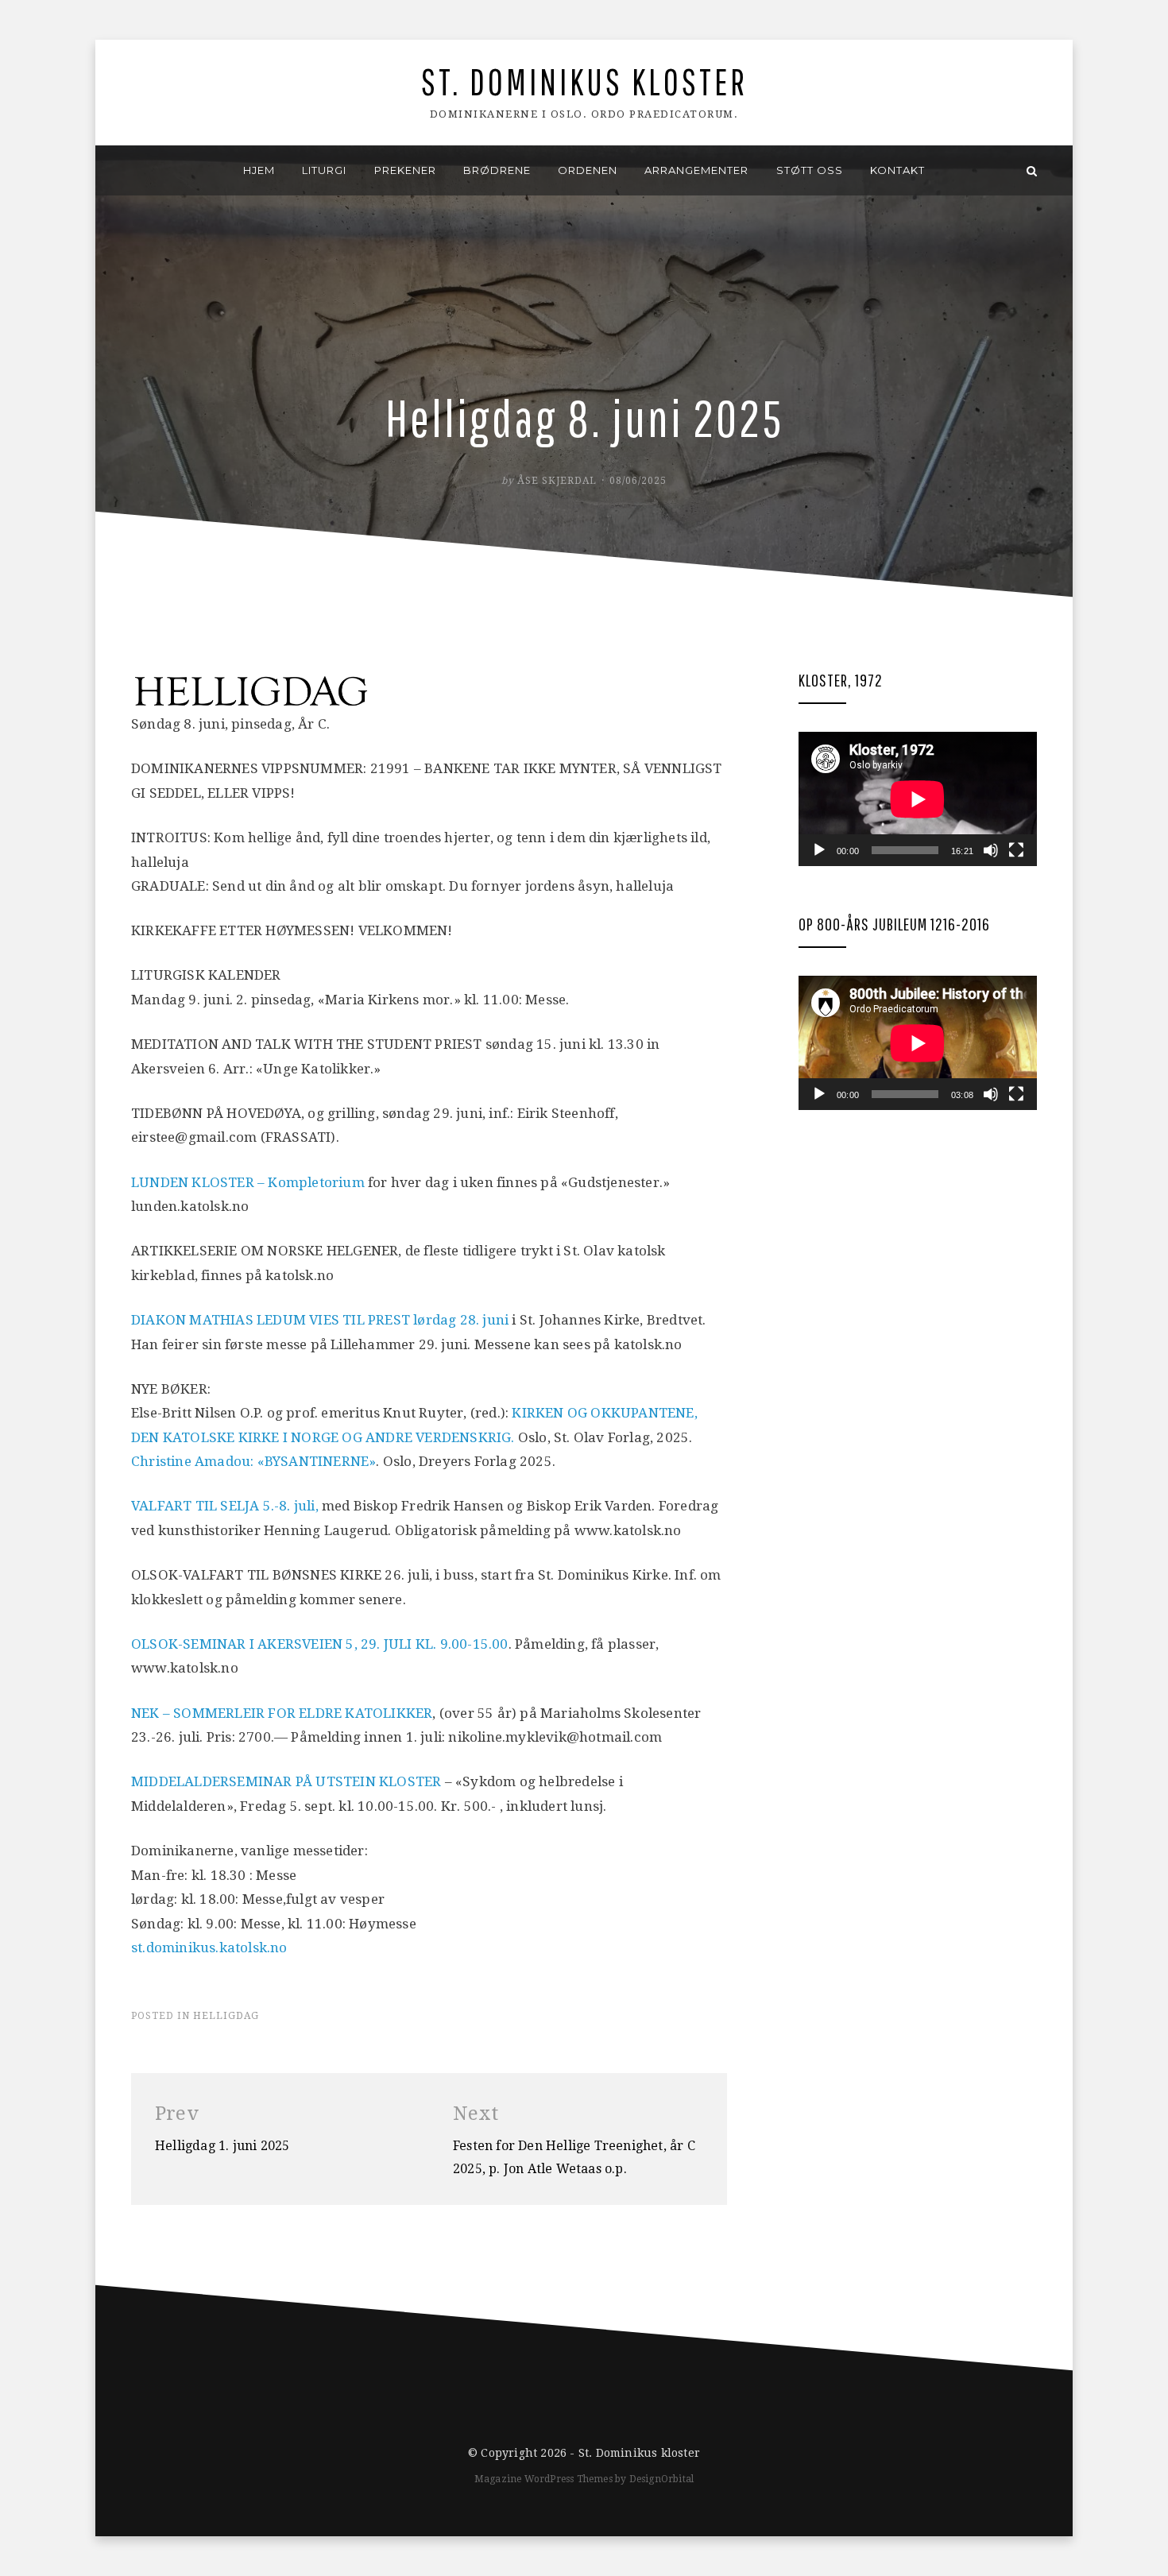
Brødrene (497, 170)
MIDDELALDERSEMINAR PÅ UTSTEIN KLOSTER (286, 1781)
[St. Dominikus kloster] (136, 170)
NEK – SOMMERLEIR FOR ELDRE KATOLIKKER (282, 1713)
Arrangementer (696, 170)
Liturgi (324, 170)
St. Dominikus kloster (584, 81)
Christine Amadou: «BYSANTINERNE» (253, 1461)
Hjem (259, 170)
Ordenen (588, 170)
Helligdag (226, 2016)
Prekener (405, 170)
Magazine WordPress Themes (543, 2479)
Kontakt (897, 170)
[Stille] (991, 850)
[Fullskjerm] (1016, 850)
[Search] (1032, 170)
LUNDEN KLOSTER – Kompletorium (248, 1182)
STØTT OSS (810, 170)
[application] (918, 799)
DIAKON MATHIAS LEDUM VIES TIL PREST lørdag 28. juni (320, 1320)
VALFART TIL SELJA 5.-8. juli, (225, 1506)
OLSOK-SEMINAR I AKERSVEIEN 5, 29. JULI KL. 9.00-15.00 (320, 1644)
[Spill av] (819, 850)
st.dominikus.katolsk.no (209, 1947)
